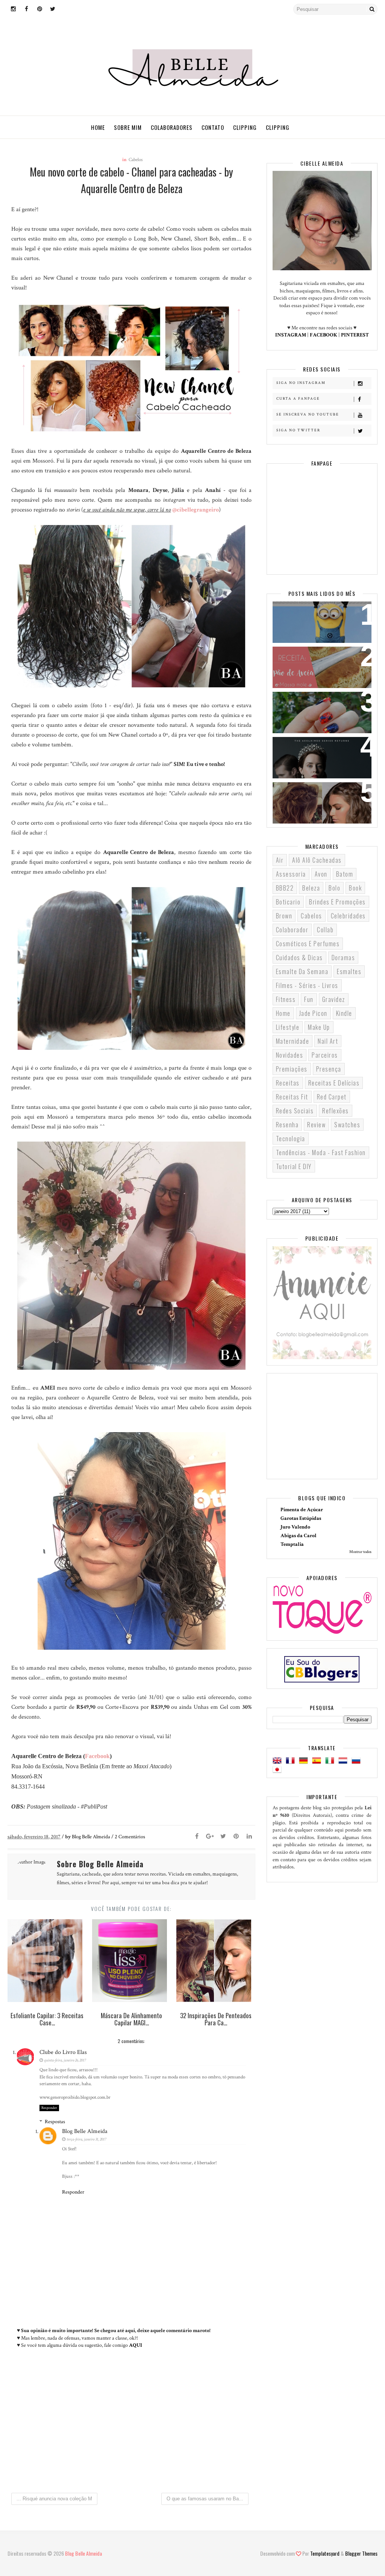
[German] (305, 1761)
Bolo (334, 888)
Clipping (245, 127)
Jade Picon (313, 1013)
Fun (309, 999)
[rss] (66, 9)
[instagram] (13, 9)
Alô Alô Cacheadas (317, 860)
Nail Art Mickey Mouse (311, 702)
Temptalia (292, 1544)
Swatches (347, 1125)
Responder (49, 2108)
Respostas (55, 2122)
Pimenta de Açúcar (302, 1510)
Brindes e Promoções (337, 902)
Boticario (288, 902)
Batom (345, 874)
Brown (284, 916)
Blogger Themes (361, 2553)
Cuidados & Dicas (299, 958)
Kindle (344, 1013)
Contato (213, 127)
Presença (329, 1069)
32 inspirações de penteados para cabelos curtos (321, 797)
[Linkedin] (249, 1837)
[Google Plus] (210, 1837)
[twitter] (53, 9)
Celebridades (348, 916)
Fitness (286, 999)
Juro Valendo (295, 1527)
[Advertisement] (131, 2424)
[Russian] (358, 1761)
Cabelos (136, 160)
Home (98, 127)
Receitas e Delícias (334, 1083)
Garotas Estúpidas (301, 1518)
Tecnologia (291, 1139)
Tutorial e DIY (294, 1166)
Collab (325, 930)
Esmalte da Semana (302, 971)
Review (316, 1125)
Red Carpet (332, 1097)
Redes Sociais (295, 1111)
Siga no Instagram (301, 383)
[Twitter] (223, 1837)
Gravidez (334, 999)
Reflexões (336, 1111)
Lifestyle (288, 1027)
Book (355, 888)
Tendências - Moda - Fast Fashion (321, 1153)
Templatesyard (325, 2553)
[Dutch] (344, 1761)
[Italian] (331, 1761)
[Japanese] (279, 1770)
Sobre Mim (128, 127)
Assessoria (291, 874)
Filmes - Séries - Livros (307, 985)
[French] (292, 1761)
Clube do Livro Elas (63, 2052)
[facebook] (26, 9)
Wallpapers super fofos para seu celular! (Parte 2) (322, 617)
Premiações (292, 1069)
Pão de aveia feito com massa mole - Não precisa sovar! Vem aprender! (321, 666)
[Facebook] (197, 1837)
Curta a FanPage (298, 399)
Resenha (287, 1125)
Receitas (288, 1083)
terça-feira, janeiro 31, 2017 (86, 2139)
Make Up (319, 1027)
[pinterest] (39, 9)
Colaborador (292, 930)
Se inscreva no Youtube (308, 415)
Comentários (130, 1837)
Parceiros (325, 1055)
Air (280, 860)
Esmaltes (349, 971)
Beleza (311, 888)
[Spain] (318, 1761)
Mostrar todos (360, 1552)
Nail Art (328, 1041)
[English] (279, 1761)
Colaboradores (172, 127)
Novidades (290, 1055)
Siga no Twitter (298, 430)
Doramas (343, 958)
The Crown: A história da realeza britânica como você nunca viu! (322, 757)
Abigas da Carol (299, 1536)
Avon (321, 874)
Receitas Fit (292, 1097)
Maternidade (293, 1041)
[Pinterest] (236, 1837)
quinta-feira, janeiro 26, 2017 (65, 2060)
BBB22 (285, 888)
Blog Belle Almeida (85, 2131)
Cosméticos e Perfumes (308, 944)
